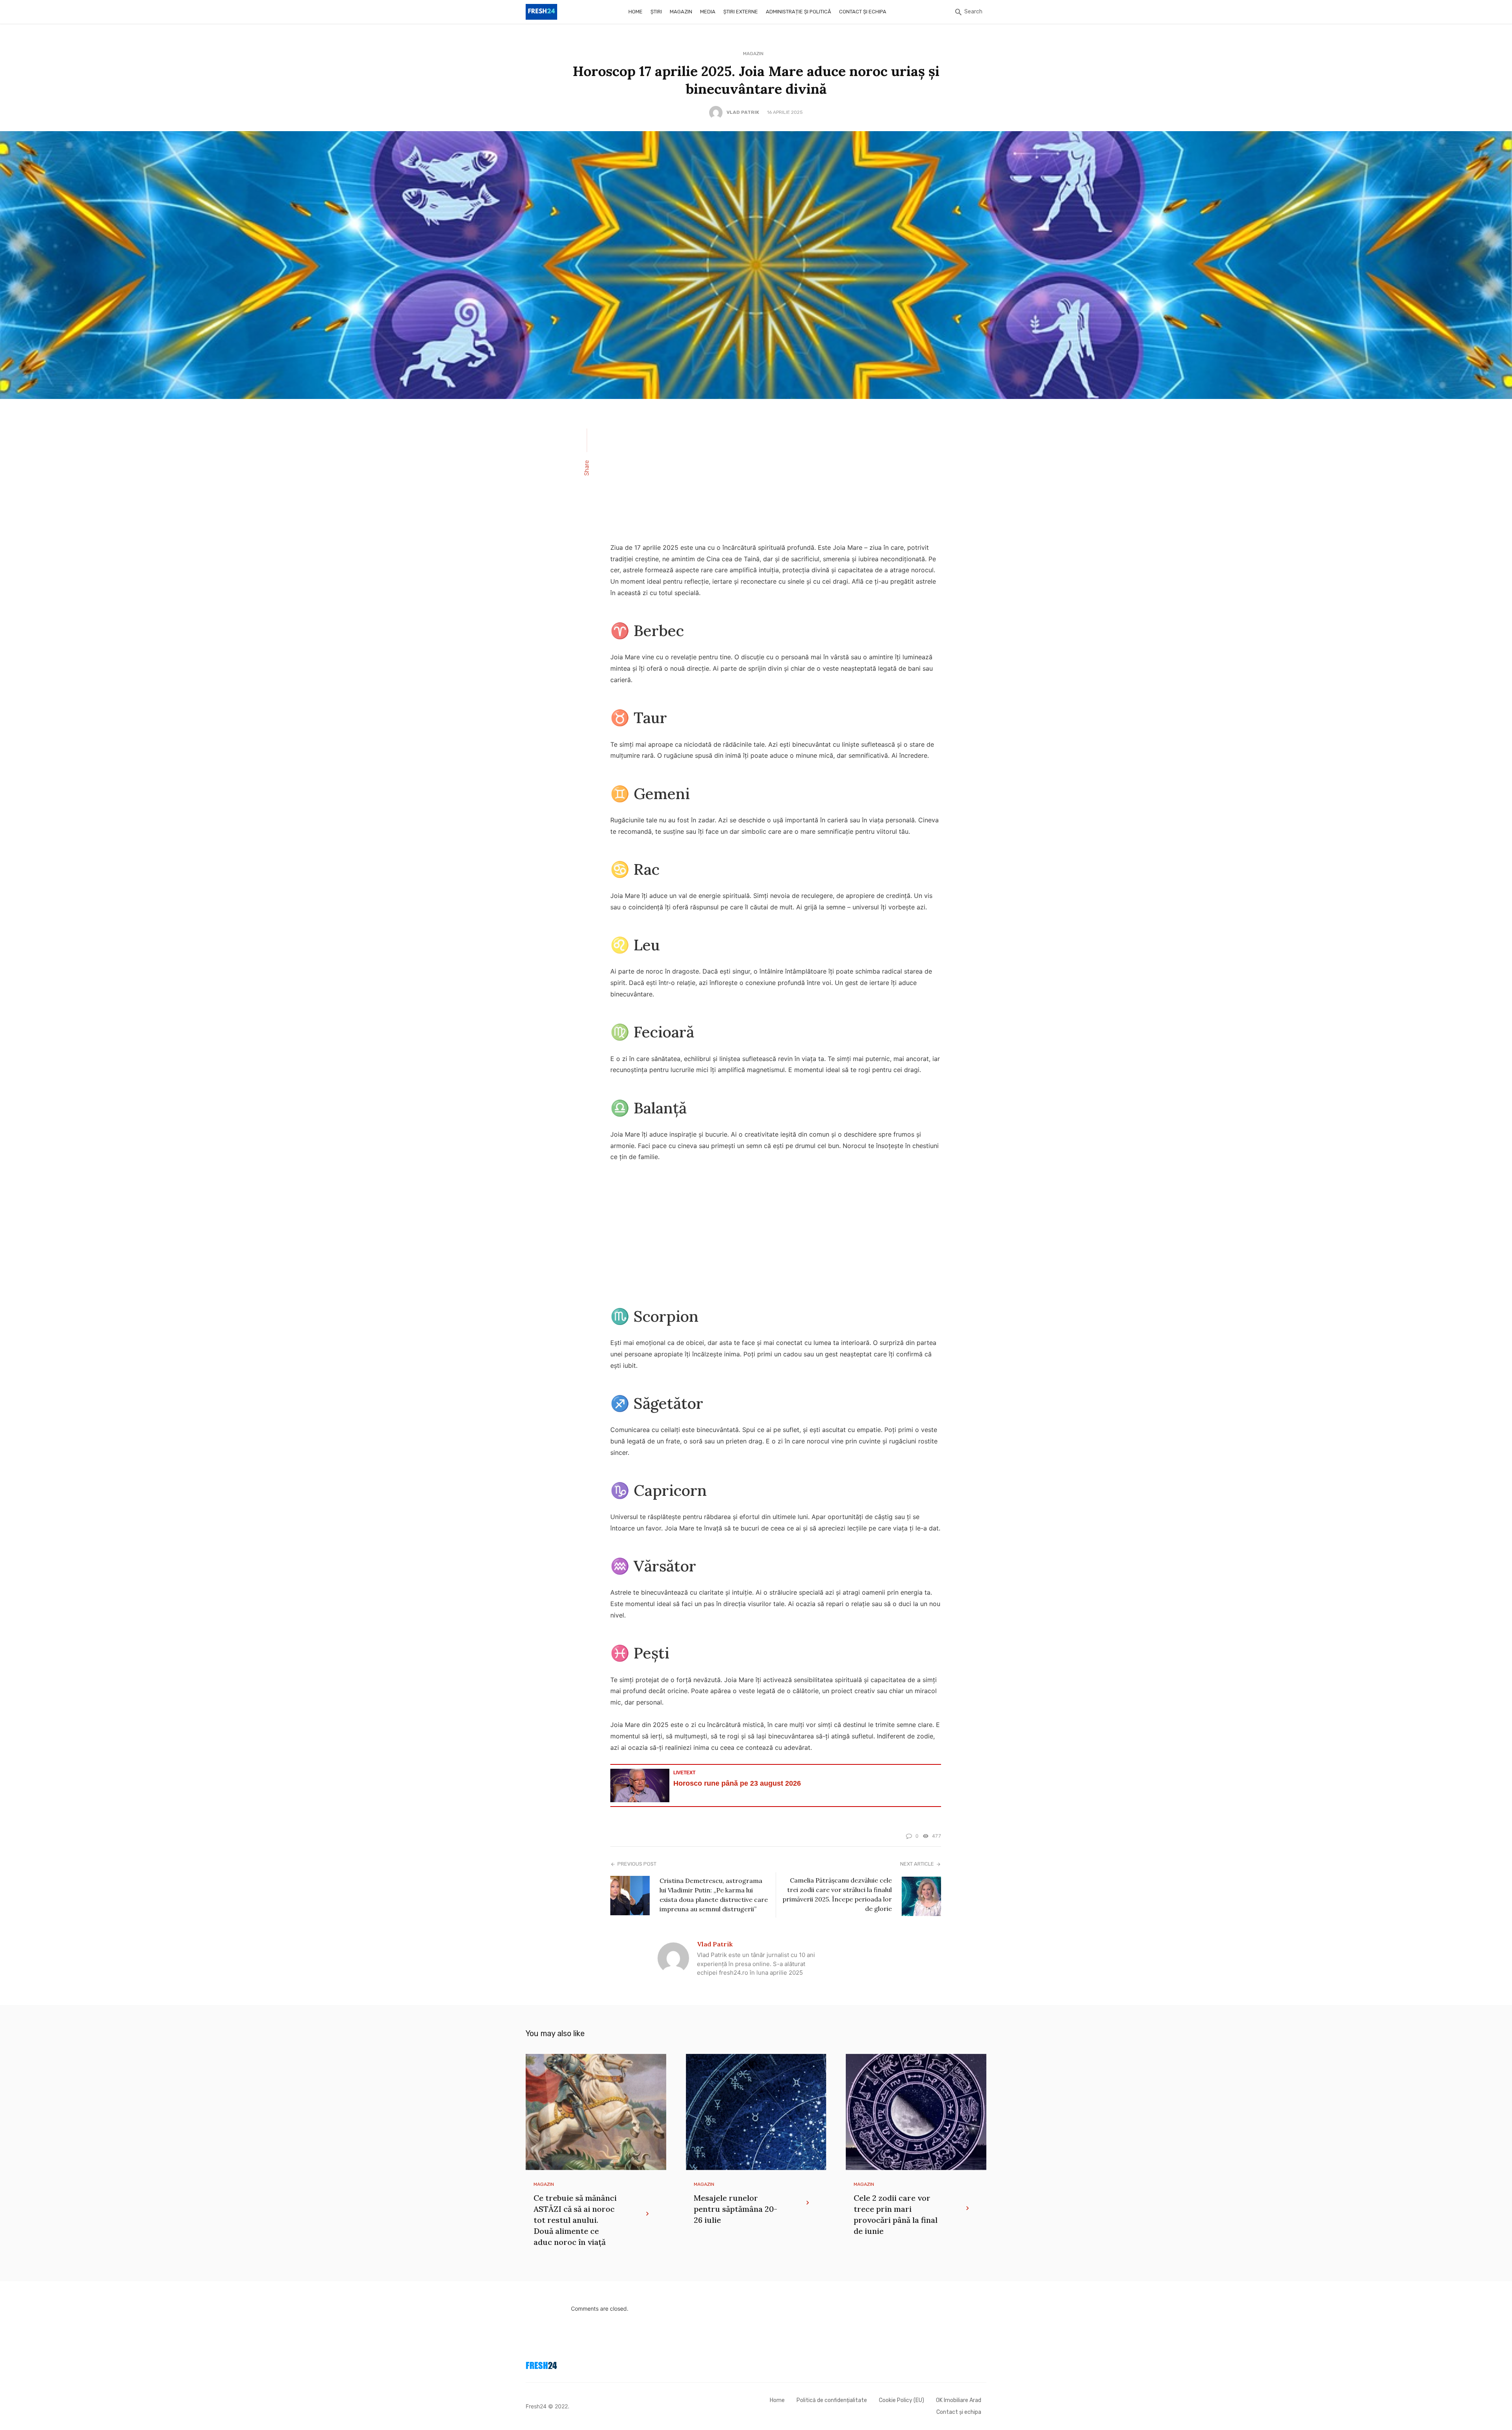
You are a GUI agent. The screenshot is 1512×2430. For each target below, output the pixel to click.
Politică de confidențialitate (832, 2400)
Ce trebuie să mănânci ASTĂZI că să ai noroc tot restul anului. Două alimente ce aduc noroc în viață (575, 2220)
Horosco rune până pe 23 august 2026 (737, 1783)
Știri (656, 12)
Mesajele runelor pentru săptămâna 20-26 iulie (736, 2209)
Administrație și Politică (799, 12)
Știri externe (741, 12)
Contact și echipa (863, 12)
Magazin (681, 12)
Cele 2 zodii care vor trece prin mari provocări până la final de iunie (896, 2214)
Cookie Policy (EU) (901, 2400)
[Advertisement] (776, 476)
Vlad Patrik (743, 112)
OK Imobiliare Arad (959, 2400)
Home (636, 12)
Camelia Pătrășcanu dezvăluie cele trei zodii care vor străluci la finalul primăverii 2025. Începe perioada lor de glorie (837, 1894)
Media (708, 12)
